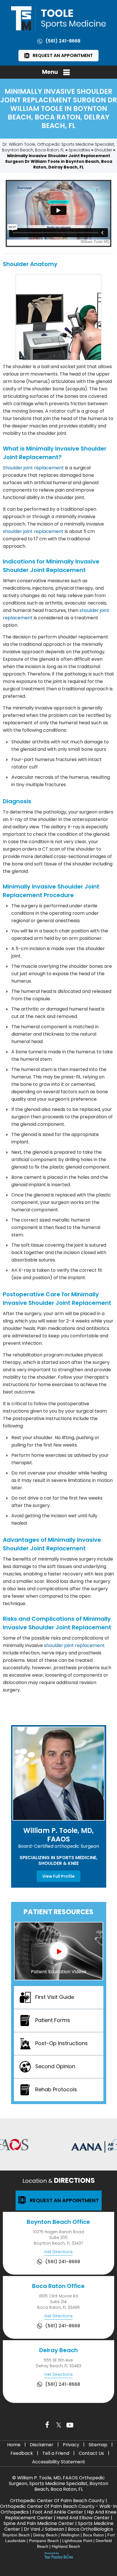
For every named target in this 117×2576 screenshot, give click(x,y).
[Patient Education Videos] (59, 1951)
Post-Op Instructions (61, 2043)
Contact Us (91, 2453)
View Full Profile (58, 1876)
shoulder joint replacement (33, 531)
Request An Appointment (63, 55)
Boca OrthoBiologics (90, 2529)
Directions (59, 2180)
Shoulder (103, 150)
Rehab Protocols (56, 2089)
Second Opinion (55, 2066)
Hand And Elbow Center (83, 2518)
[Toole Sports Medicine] (58, 18)
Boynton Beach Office (58, 2222)
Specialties (79, 150)
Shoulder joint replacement (33, 468)
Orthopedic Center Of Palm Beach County (57, 2501)
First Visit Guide (55, 1997)
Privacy (71, 2445)
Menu (50, 72)
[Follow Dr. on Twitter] (58, 2425)
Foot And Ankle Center (58, 2512)
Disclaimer (42, 2445)
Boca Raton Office (58, 2286)
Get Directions (58, 2252)
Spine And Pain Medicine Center (39, 2523)
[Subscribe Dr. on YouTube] (70, 2425)
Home (14, 2445)
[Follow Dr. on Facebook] (47, 2425)
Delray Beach (58, 2350)
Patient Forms (53, 2020)
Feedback (22, 2453)
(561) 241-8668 (63, 41)
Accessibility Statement (59, 2462)
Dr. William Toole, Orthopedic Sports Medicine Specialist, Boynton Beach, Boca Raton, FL (58, 147)
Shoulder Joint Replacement (44, 570)
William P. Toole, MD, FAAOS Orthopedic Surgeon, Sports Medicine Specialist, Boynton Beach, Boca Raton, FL (58, 2483)
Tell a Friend (56, 2453)
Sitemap (98, 2445)
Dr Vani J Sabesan (44, 2529)
